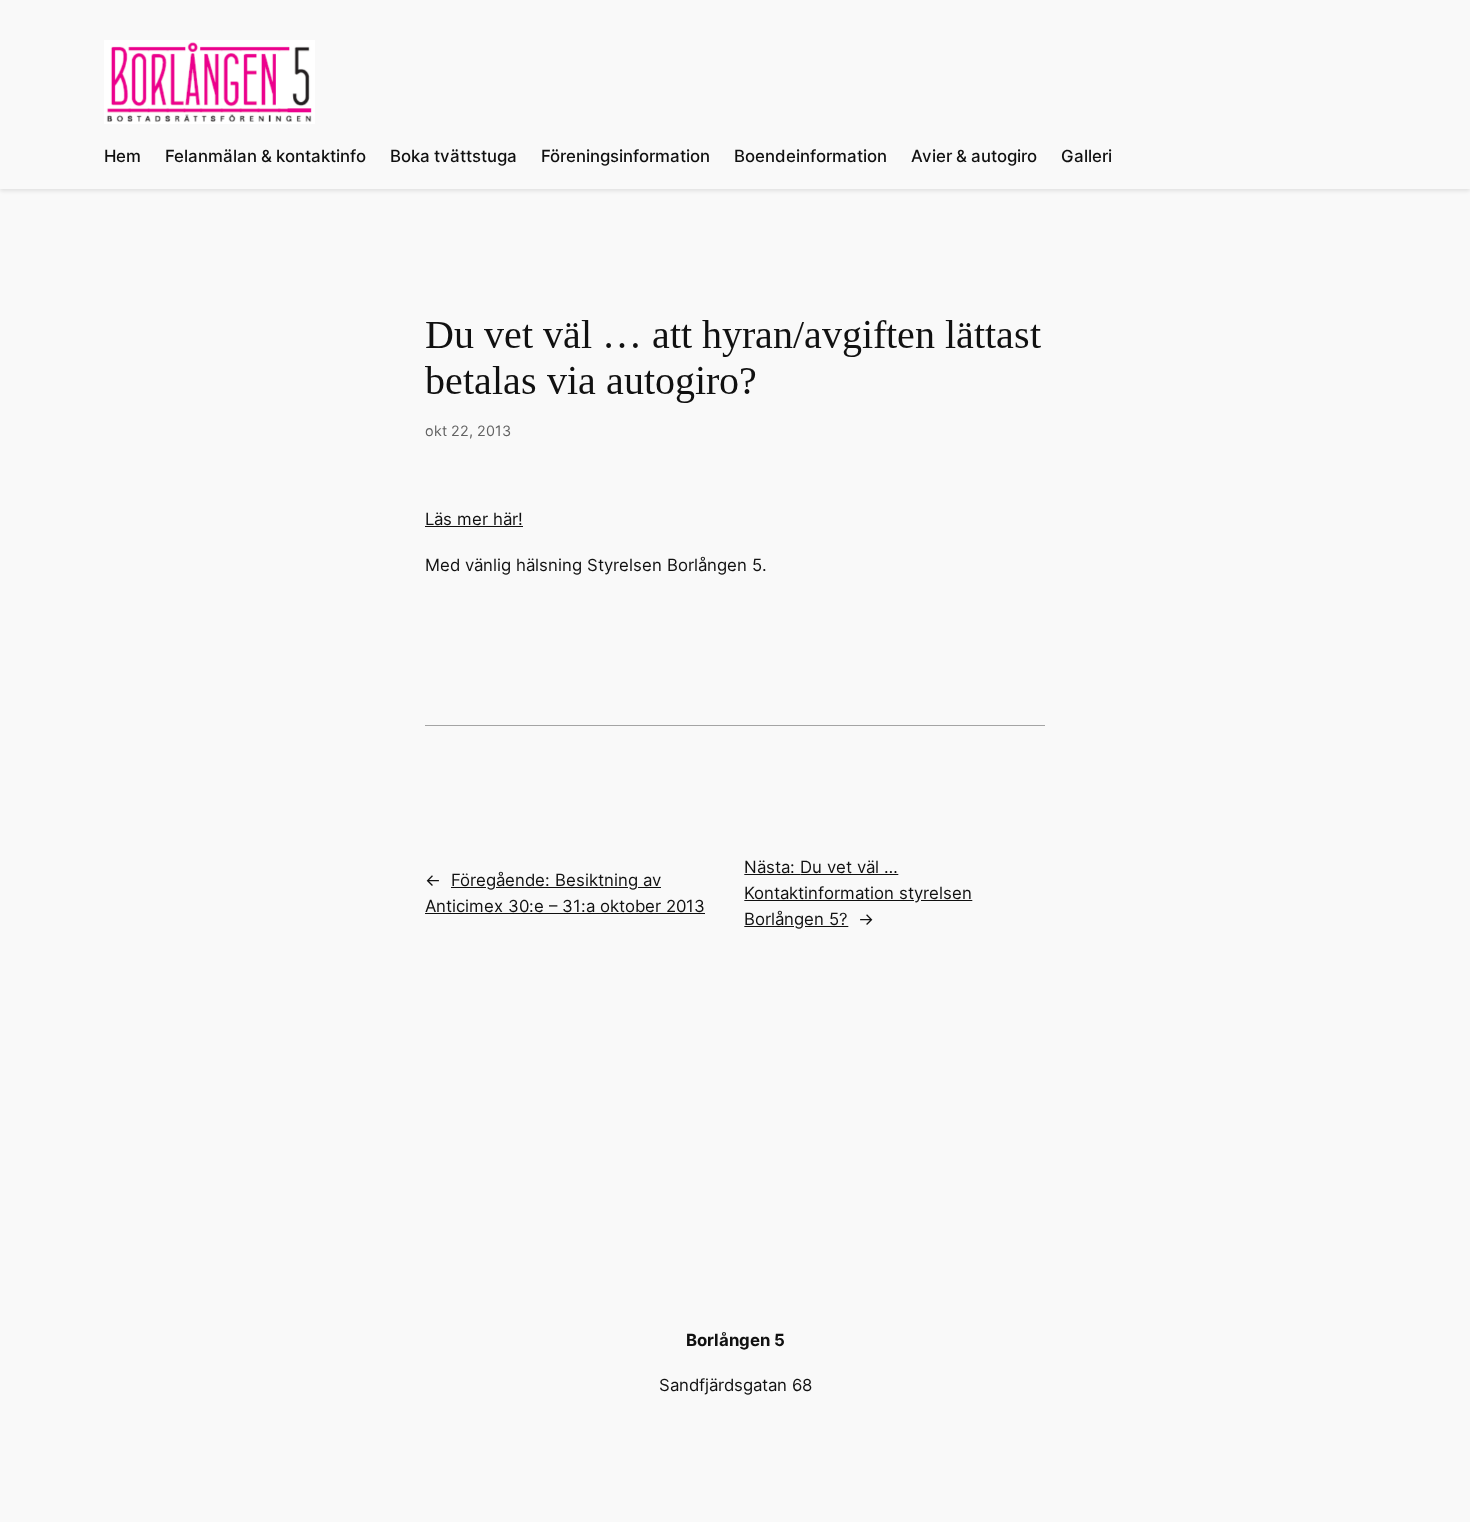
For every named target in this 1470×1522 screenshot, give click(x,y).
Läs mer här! (474, 519)
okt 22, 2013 (468, 430)
